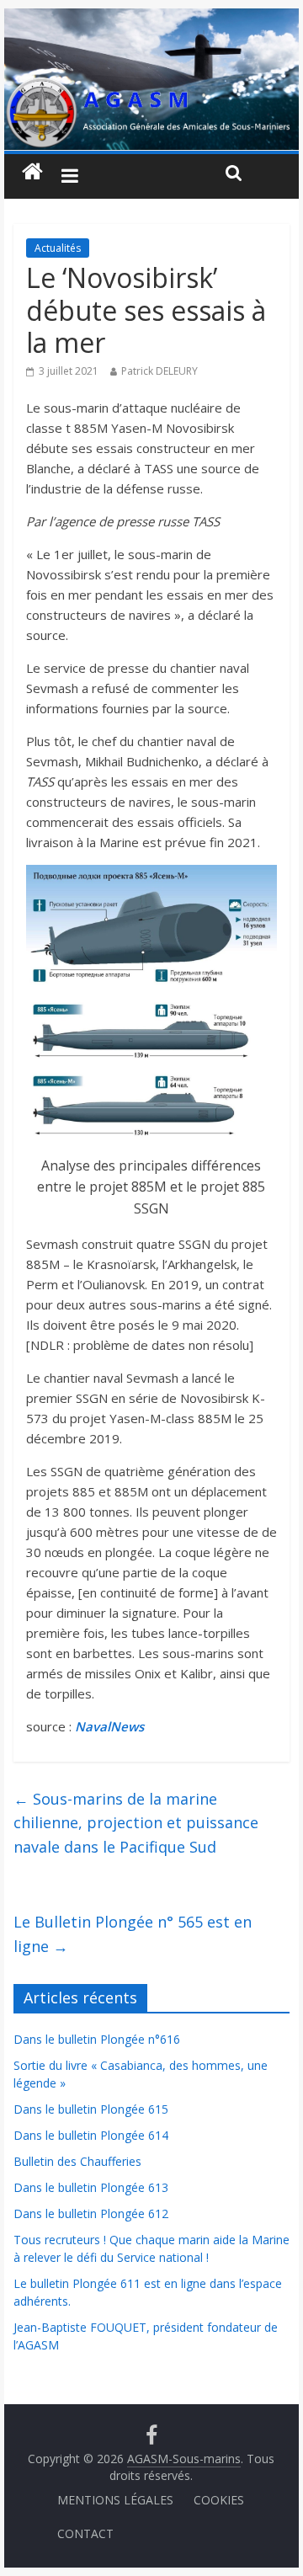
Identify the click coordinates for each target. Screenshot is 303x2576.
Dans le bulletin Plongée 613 (91, 2187)
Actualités (58, 248)
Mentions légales (115, 2500)
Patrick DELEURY (159, 371)
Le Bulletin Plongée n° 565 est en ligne (133, 1934)
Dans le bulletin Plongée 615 (91, 2109)
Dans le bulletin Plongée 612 (91, 2213)
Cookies (219, 2500)
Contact (85, 2533)
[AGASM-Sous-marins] (151, 19)
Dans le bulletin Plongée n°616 (97, 2039)
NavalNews (109, 1726)
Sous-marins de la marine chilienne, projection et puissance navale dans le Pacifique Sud (136, 1823)
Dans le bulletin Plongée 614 (91, 2135)
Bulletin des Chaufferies (77, 2161)
